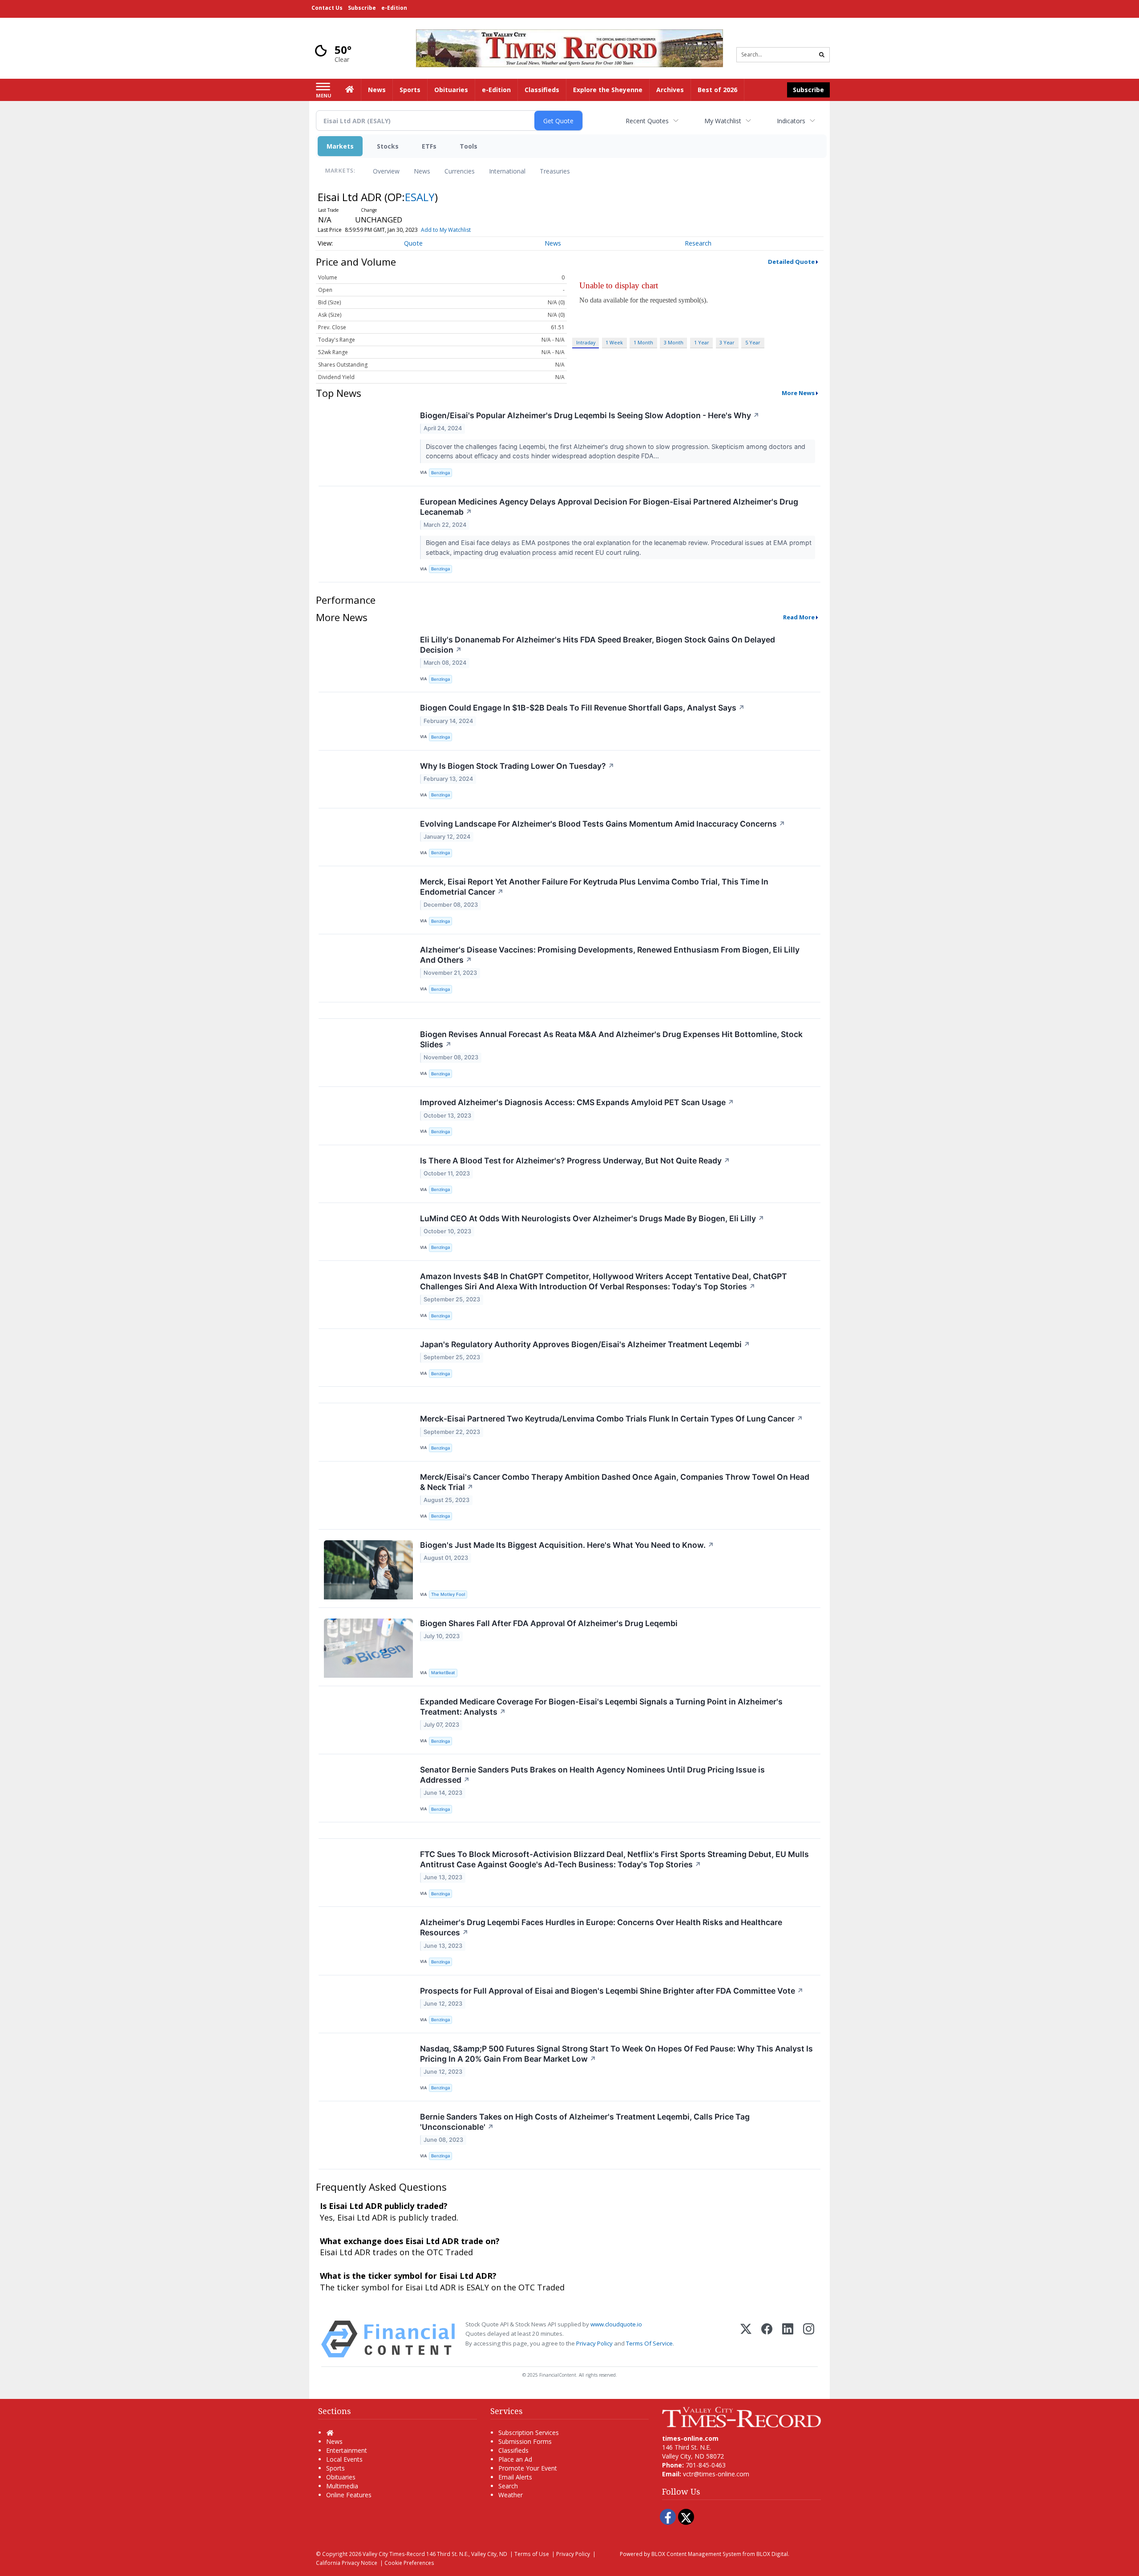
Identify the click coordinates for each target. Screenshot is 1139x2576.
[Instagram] (809, 2339)
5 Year (753, 342)
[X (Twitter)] (746, 2339)
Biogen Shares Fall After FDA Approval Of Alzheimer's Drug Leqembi (549, 1623)
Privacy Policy (594, 2343)
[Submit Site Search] (822, 55)
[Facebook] (767, 2339)
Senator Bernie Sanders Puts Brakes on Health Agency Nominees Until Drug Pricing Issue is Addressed (592, 1775)
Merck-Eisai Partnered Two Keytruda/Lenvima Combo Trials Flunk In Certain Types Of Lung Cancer (612, 1419)
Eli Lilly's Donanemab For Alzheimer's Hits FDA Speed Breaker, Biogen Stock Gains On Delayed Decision (598, 645)
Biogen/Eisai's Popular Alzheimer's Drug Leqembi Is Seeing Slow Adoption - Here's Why (590, 415)
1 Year (702, 342)
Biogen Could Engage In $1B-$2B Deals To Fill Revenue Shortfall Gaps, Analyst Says (582, 708)
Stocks (388, 146)
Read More (799, 617)
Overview (386, 171)
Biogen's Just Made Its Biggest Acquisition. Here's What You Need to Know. (567, 1545)
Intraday (586, 342)
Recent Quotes (647, 121)
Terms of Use (532, 2554)
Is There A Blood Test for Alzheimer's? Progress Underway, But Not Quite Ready (575, 1161)
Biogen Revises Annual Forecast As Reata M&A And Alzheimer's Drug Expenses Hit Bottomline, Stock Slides (611, 1039)
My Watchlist (723, 121)
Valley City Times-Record (394, 2554)
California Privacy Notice (347, 2563)
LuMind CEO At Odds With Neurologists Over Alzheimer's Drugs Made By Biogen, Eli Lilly (592, 1218)
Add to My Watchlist (446, 230)
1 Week (614, 342)
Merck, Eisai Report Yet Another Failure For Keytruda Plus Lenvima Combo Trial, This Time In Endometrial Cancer (594, 887)
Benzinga (440, 473)
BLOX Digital (772, 2554)
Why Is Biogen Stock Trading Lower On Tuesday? (517, 766)
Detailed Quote (791, 262)
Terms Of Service (649, 2343)
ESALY (420, 197)
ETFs (429, 146)
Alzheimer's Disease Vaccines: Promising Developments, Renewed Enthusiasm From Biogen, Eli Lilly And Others (610, 955)
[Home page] (569, 47)
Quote (413, 243)
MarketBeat (443, 1673)
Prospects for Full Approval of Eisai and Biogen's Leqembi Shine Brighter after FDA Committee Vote (612, 1991)
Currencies (460, 171)
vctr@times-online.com (716, 2474)
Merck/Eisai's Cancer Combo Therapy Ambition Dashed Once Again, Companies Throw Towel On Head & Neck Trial (615, 1482)
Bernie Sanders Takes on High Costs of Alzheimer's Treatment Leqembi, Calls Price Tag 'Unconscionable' (585, 2122)
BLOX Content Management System (696, 2554)
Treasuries (555, 171)
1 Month (643, 342)
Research (698, 243)
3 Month (674, 342)
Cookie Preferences (409, 2563)
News (422, 171)
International (507, 171)
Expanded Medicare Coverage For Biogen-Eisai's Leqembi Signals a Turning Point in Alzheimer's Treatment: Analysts (601, 1707)
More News (798, 393)
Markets (340, 146)
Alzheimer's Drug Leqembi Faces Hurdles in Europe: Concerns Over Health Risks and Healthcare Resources (601, 1927)
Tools (469, 146)
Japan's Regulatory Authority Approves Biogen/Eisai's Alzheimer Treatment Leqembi (585, 1344)
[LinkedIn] (788, 2339)
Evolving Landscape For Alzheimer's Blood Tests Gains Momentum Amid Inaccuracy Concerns (603, 824)
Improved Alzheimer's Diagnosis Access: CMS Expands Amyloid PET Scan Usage (577, 1102)
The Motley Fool (448, 1594)
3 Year (727, 342)
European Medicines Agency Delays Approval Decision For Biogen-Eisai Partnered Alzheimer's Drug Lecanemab (609, 507)
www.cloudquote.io (616, 2324)
